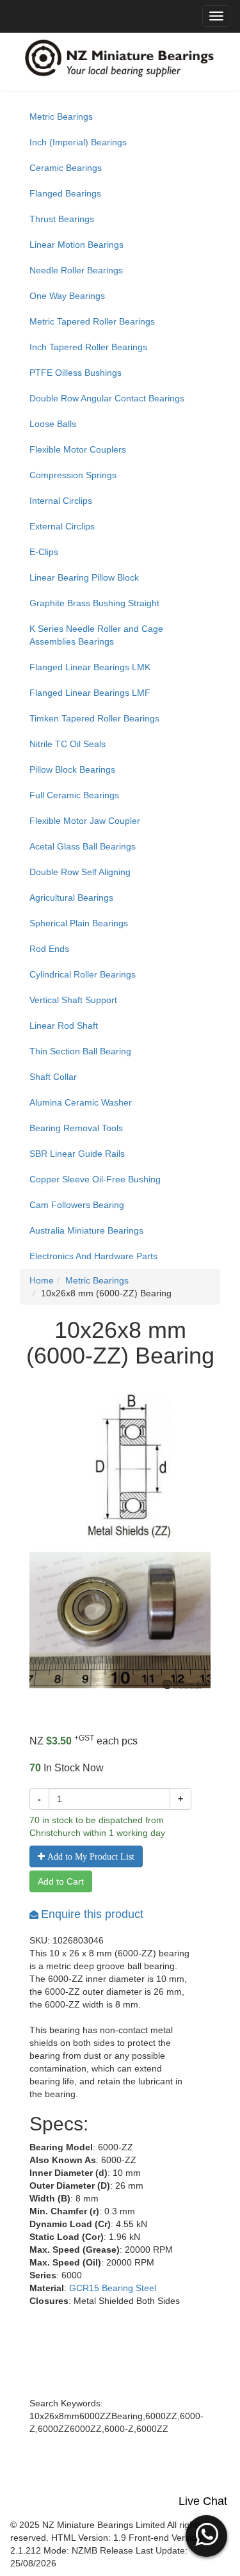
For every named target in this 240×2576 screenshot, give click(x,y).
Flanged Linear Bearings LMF (90, 693)
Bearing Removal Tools (76, 1128)
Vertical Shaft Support (73, 1000)
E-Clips (44, 552)
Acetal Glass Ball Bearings (83, 846)
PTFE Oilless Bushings (76, 373)
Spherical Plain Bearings (79, 923)
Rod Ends (49, 949)
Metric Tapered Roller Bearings (92, 321)
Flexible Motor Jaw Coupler (85, 821)
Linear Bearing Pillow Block (84, 577)
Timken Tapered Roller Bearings (94, 718)
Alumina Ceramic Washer (81, 1102)
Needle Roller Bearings (76, 270)
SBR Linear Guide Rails (77, 1154)
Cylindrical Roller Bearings (83, 974)
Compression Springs (73, 475)
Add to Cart (61, 1881)
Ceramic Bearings (66, 168)
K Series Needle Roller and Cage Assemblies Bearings (96, 635)
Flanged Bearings (65, 193)
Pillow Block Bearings (72, 769)
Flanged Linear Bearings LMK (90, 667)
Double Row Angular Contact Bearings (107, 398)
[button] (206, 2534)
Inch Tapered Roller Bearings (88, 347)
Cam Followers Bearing (77, 1205)
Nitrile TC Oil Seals (68, 744)
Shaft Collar (53, 1077)
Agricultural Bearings (71, 898)
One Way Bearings (67, 296)
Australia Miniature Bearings (86, 1230)
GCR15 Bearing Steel (113, 2288)
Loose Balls (53, 424)
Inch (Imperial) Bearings (78, 142)
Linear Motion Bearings (76, 245)
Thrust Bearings (62, 219)
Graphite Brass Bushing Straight (94, 603)
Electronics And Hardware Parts (93, 1256)
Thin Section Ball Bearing (80, 1051)
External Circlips (62, 526)
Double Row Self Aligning (80, 872)
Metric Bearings (61, 117)
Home (42, 1280)
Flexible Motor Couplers (78, 449)
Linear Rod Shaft (64, 1026)
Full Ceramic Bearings (74, 795)
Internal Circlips (61, 501)
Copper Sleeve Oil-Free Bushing (95, 1179)
